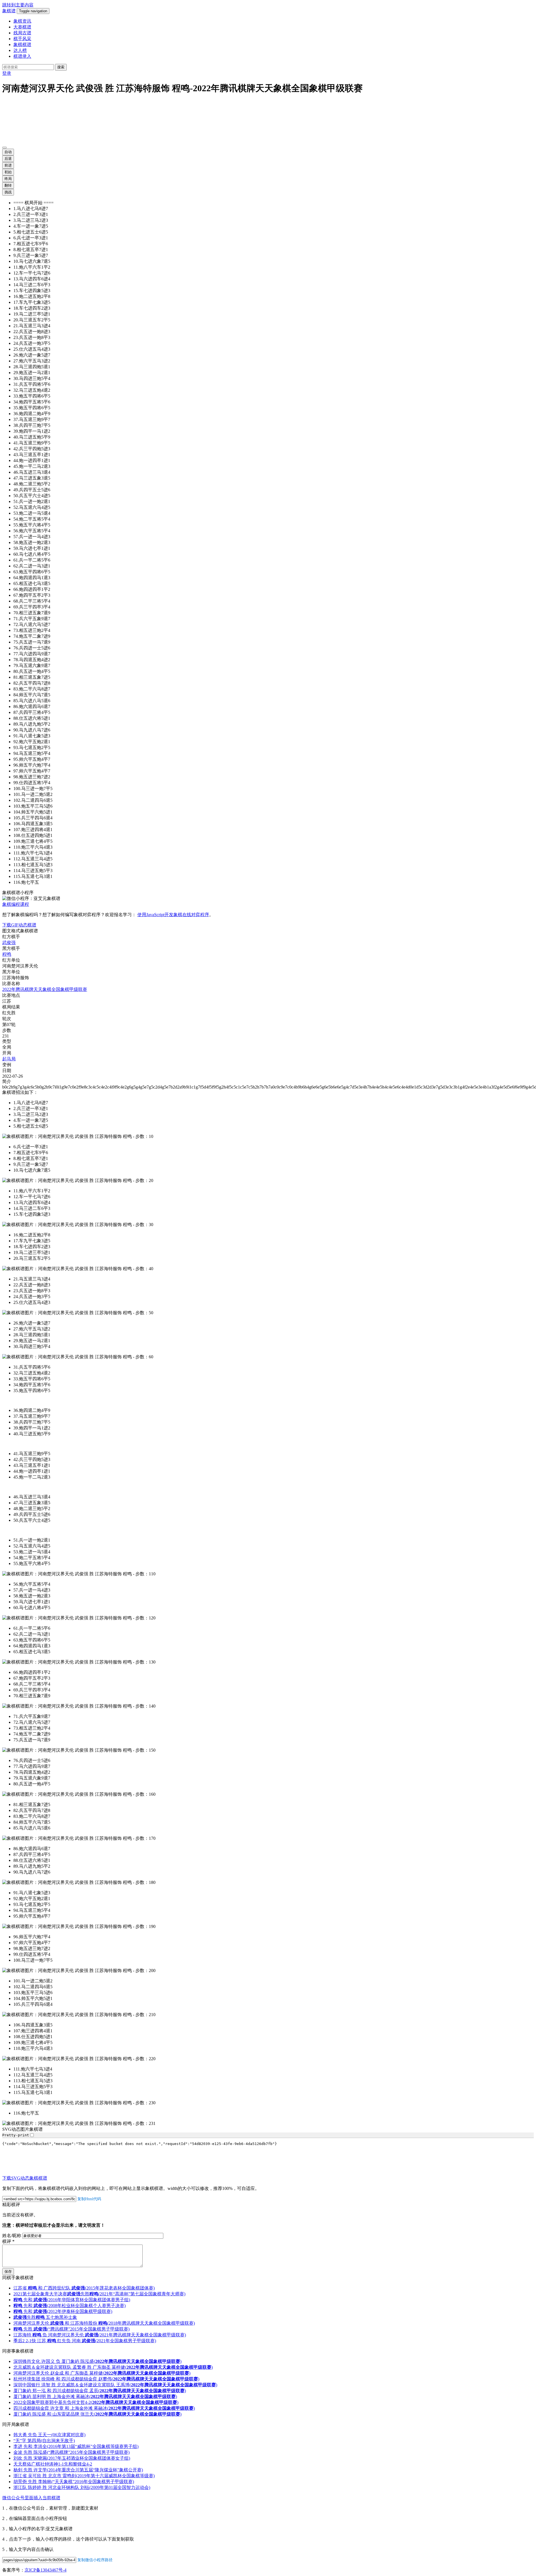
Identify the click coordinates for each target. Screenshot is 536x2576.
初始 (8, 172)
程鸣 (7, 954)
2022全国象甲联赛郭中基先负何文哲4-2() (96, 2403)
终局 (8, 179)
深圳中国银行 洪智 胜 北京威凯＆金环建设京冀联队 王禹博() (115, 2386)
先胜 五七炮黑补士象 (45, 2318)
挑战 (8, 192)
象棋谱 (9, 11)
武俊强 (9, 942)
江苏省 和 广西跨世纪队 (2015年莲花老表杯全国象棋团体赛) (84, 2289)
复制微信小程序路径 (95, 2561)
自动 (8, 152)
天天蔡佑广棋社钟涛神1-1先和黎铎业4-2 (53, 2465)
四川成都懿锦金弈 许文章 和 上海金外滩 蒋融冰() (104, 2409)
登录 (7, 73)
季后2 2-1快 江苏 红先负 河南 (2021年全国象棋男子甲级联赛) (85, 2342)
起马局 (9, 1059)
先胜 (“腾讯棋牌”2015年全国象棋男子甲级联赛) (71, 2330)
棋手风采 (22, 39)
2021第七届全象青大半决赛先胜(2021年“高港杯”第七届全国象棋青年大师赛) (99, 2295)
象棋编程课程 (16, 904)
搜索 (61, 67)
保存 (8, 2272)
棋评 (8, 2242)
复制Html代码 (89, 2200)
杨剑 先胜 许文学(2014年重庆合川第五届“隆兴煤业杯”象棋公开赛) (78, 2471)
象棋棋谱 (22, 44)
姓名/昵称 (12, 2236)
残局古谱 (22, 33)
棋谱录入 (22, 56)
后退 (8, 159)
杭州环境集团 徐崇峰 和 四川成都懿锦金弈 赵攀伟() (106, 2380)
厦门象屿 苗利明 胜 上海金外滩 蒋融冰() (95, 2397)
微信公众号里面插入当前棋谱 (31, 2499)
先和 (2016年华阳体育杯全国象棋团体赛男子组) (72, 2301)
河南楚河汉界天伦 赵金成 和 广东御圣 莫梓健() (102, 2374)
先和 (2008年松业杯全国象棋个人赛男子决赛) (70, 2306)
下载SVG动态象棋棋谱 (25, 2179)
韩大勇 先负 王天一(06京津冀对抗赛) (49, 2436)
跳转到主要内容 (18, 5)
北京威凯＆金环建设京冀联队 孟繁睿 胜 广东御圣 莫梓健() (113, 2368)
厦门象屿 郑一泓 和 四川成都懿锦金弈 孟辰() (100, 2391)
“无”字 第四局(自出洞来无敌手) (44, 2441)
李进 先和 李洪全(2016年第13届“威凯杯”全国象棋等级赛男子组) (76, 2447)
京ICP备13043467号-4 (46, 2571)
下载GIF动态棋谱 (19, 925)
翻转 (8, 185)
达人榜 (20, 50)
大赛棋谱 (22, 27)
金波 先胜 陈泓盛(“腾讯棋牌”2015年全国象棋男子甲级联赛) (71, 2453)
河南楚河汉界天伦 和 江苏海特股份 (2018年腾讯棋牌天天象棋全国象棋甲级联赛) (104, 2324)
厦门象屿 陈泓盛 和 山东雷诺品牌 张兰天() (97, 2415)
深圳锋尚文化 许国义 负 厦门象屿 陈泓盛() (97, 2362)
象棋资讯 (22, 21)
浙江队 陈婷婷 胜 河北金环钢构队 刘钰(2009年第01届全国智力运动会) (82, 2488)
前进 (8, 165)
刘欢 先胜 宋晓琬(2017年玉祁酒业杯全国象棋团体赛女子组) (72, 2459)
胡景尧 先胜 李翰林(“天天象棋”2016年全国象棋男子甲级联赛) (74, 2482)
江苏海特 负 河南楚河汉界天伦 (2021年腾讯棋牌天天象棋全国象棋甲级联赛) (100, 2336)
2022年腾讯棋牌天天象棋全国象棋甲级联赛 (45, 989)
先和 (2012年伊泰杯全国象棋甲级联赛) (63, 2312)
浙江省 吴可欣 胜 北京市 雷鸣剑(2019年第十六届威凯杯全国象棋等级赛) (84, 2477)
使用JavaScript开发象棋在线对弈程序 (173, 915)
